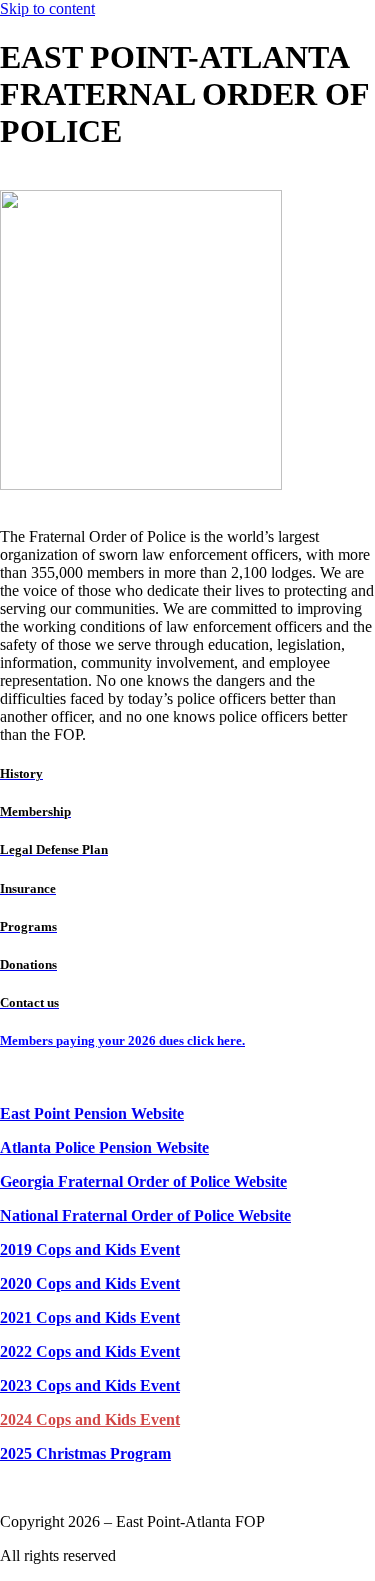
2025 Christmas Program (85, 1453)
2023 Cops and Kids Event (90, 1385)
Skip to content (47, 8)
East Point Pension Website (92, 1113)
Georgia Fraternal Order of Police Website (143, 1181)
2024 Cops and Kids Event (90, 1419)
